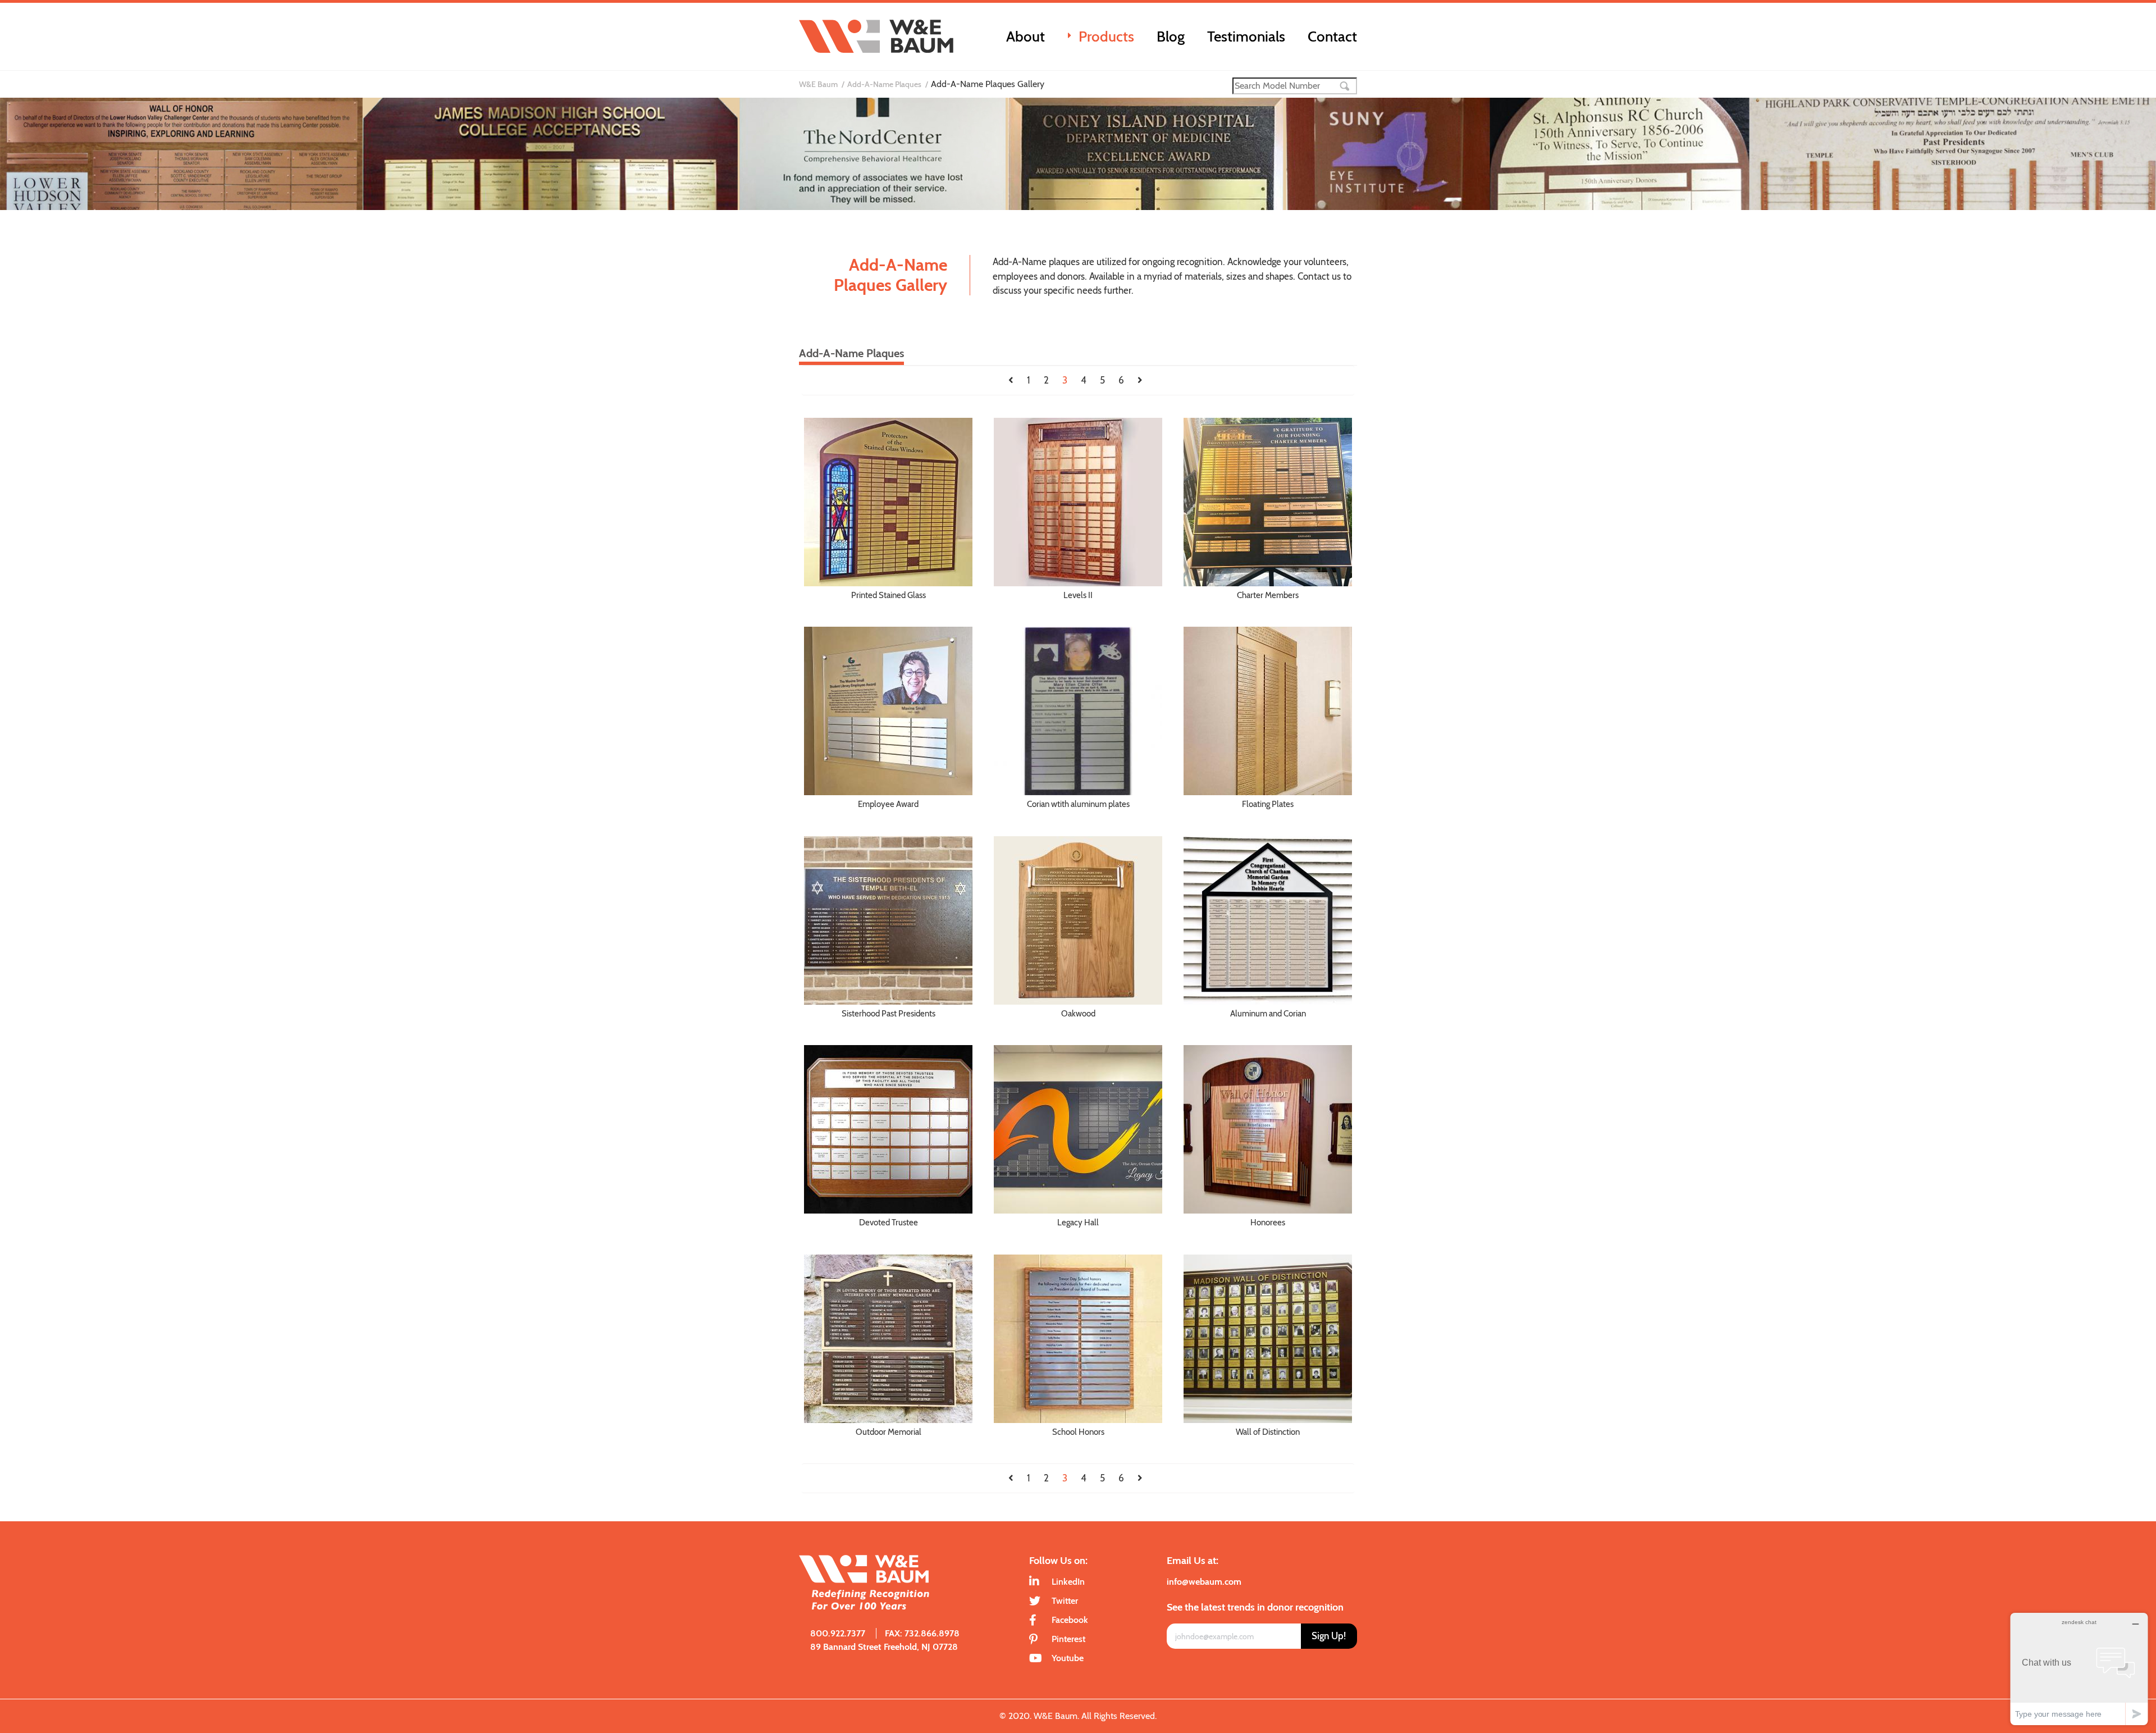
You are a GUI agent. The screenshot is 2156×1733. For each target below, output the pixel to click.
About (1026, 37)
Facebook (1070, 1620)
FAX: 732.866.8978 (922, 1633)
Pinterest (1068, 1639)
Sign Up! (1329, 1636)
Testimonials (1246, 37)
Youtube (1068, 1658)
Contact (1332, 37)
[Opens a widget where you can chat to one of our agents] (2079, 1669)
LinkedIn (1068, 1582)
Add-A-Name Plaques (884, 84)
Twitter (1065, 1601)
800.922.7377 (838, 1633)
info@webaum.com (1204, 1582)
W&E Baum (818, 84)
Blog (1171, 37)
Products (1106, 37)
